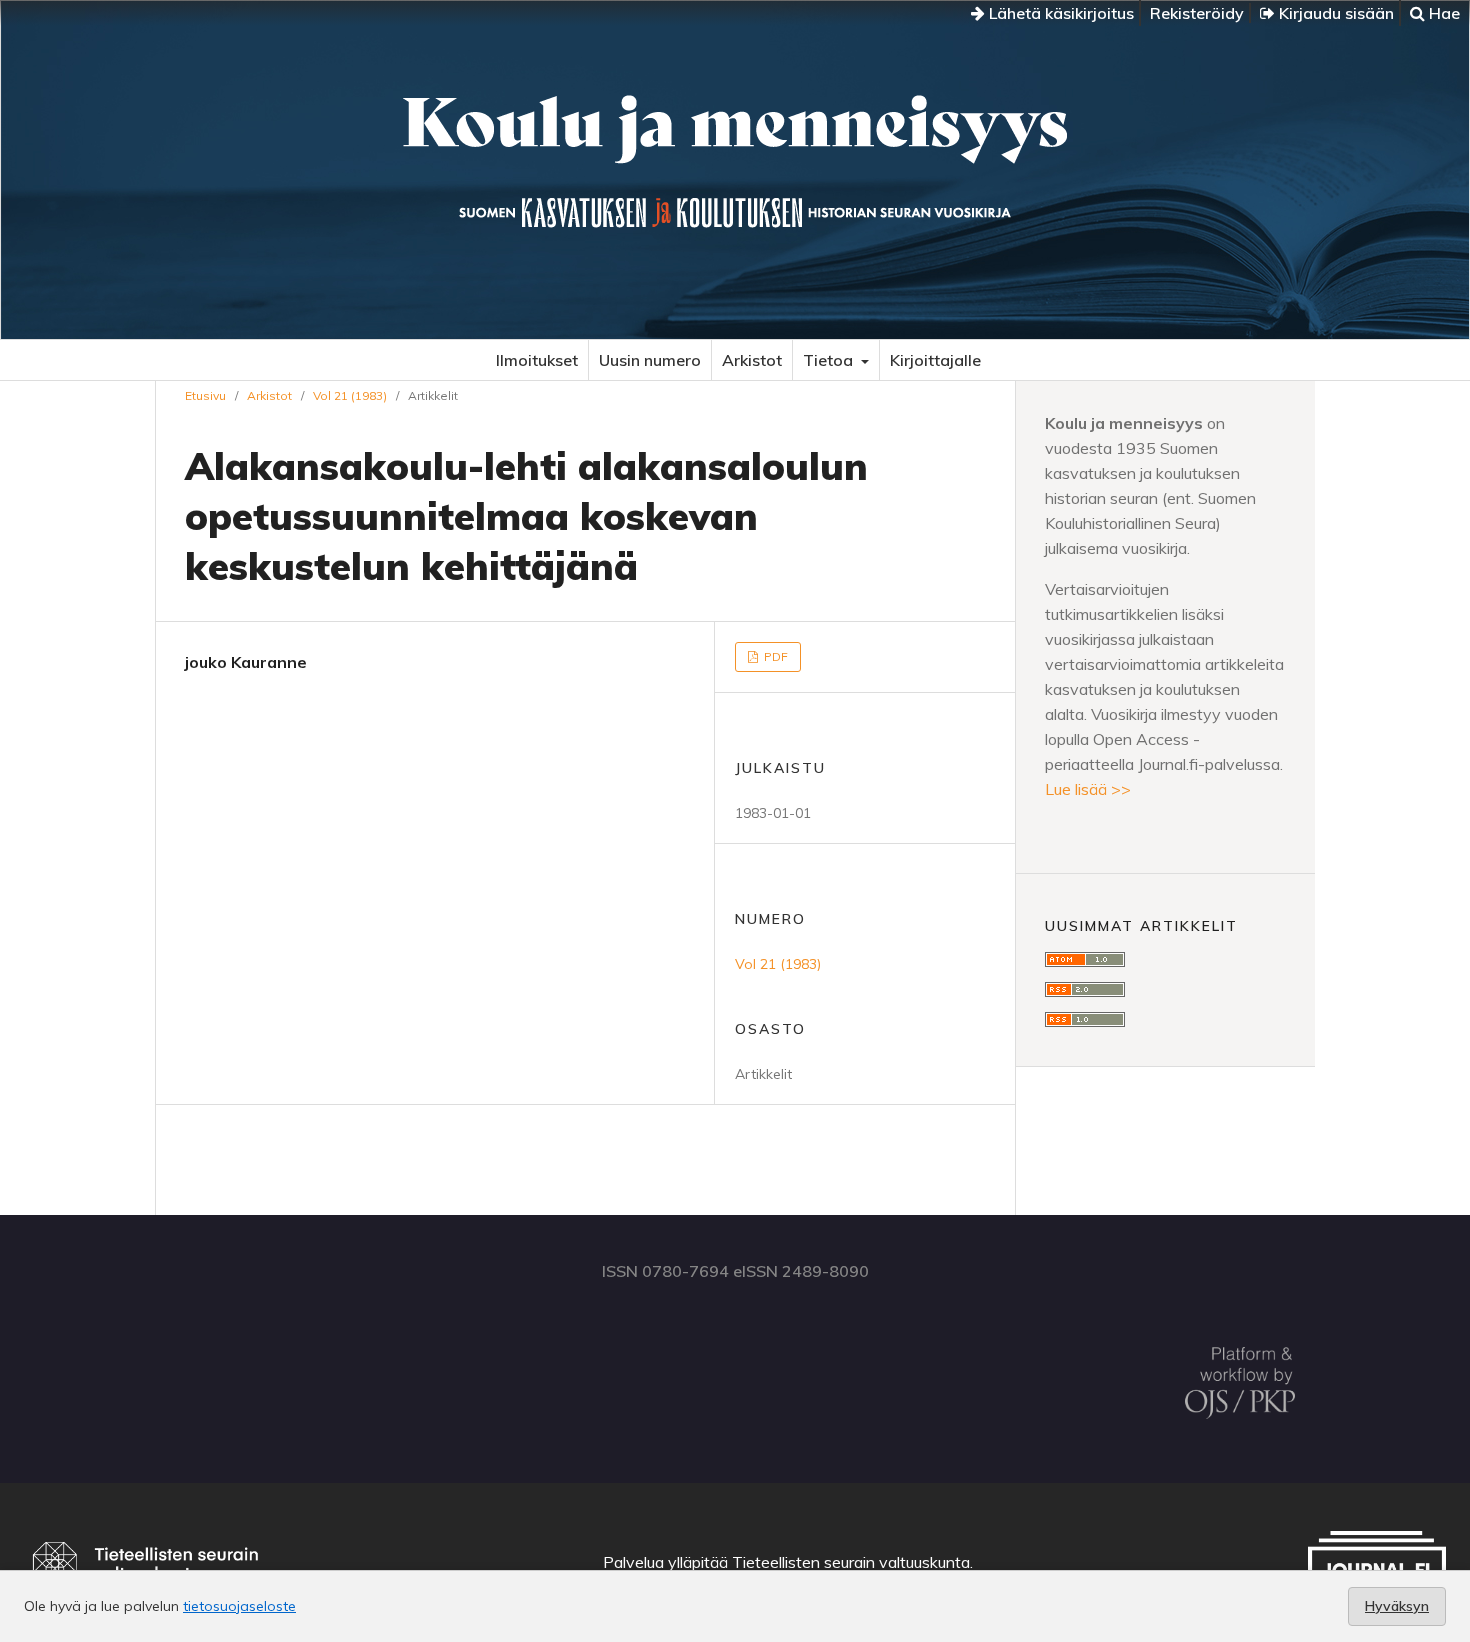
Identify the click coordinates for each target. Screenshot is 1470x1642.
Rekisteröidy (1197, 13)
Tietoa (830, 360)
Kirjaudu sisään (1334, 13)
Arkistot (752, 360)
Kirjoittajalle (935, 360)
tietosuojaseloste (239, 1606)
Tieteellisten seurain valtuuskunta (851, 1562)
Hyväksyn (1397, 1606)
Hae (1442, 13)
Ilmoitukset (537, 360)
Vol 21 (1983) (350, 395)
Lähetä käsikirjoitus (1059, 13)
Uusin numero (650, 360)
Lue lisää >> (1088, 789)
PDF (774, 656)
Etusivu (205, 395)
